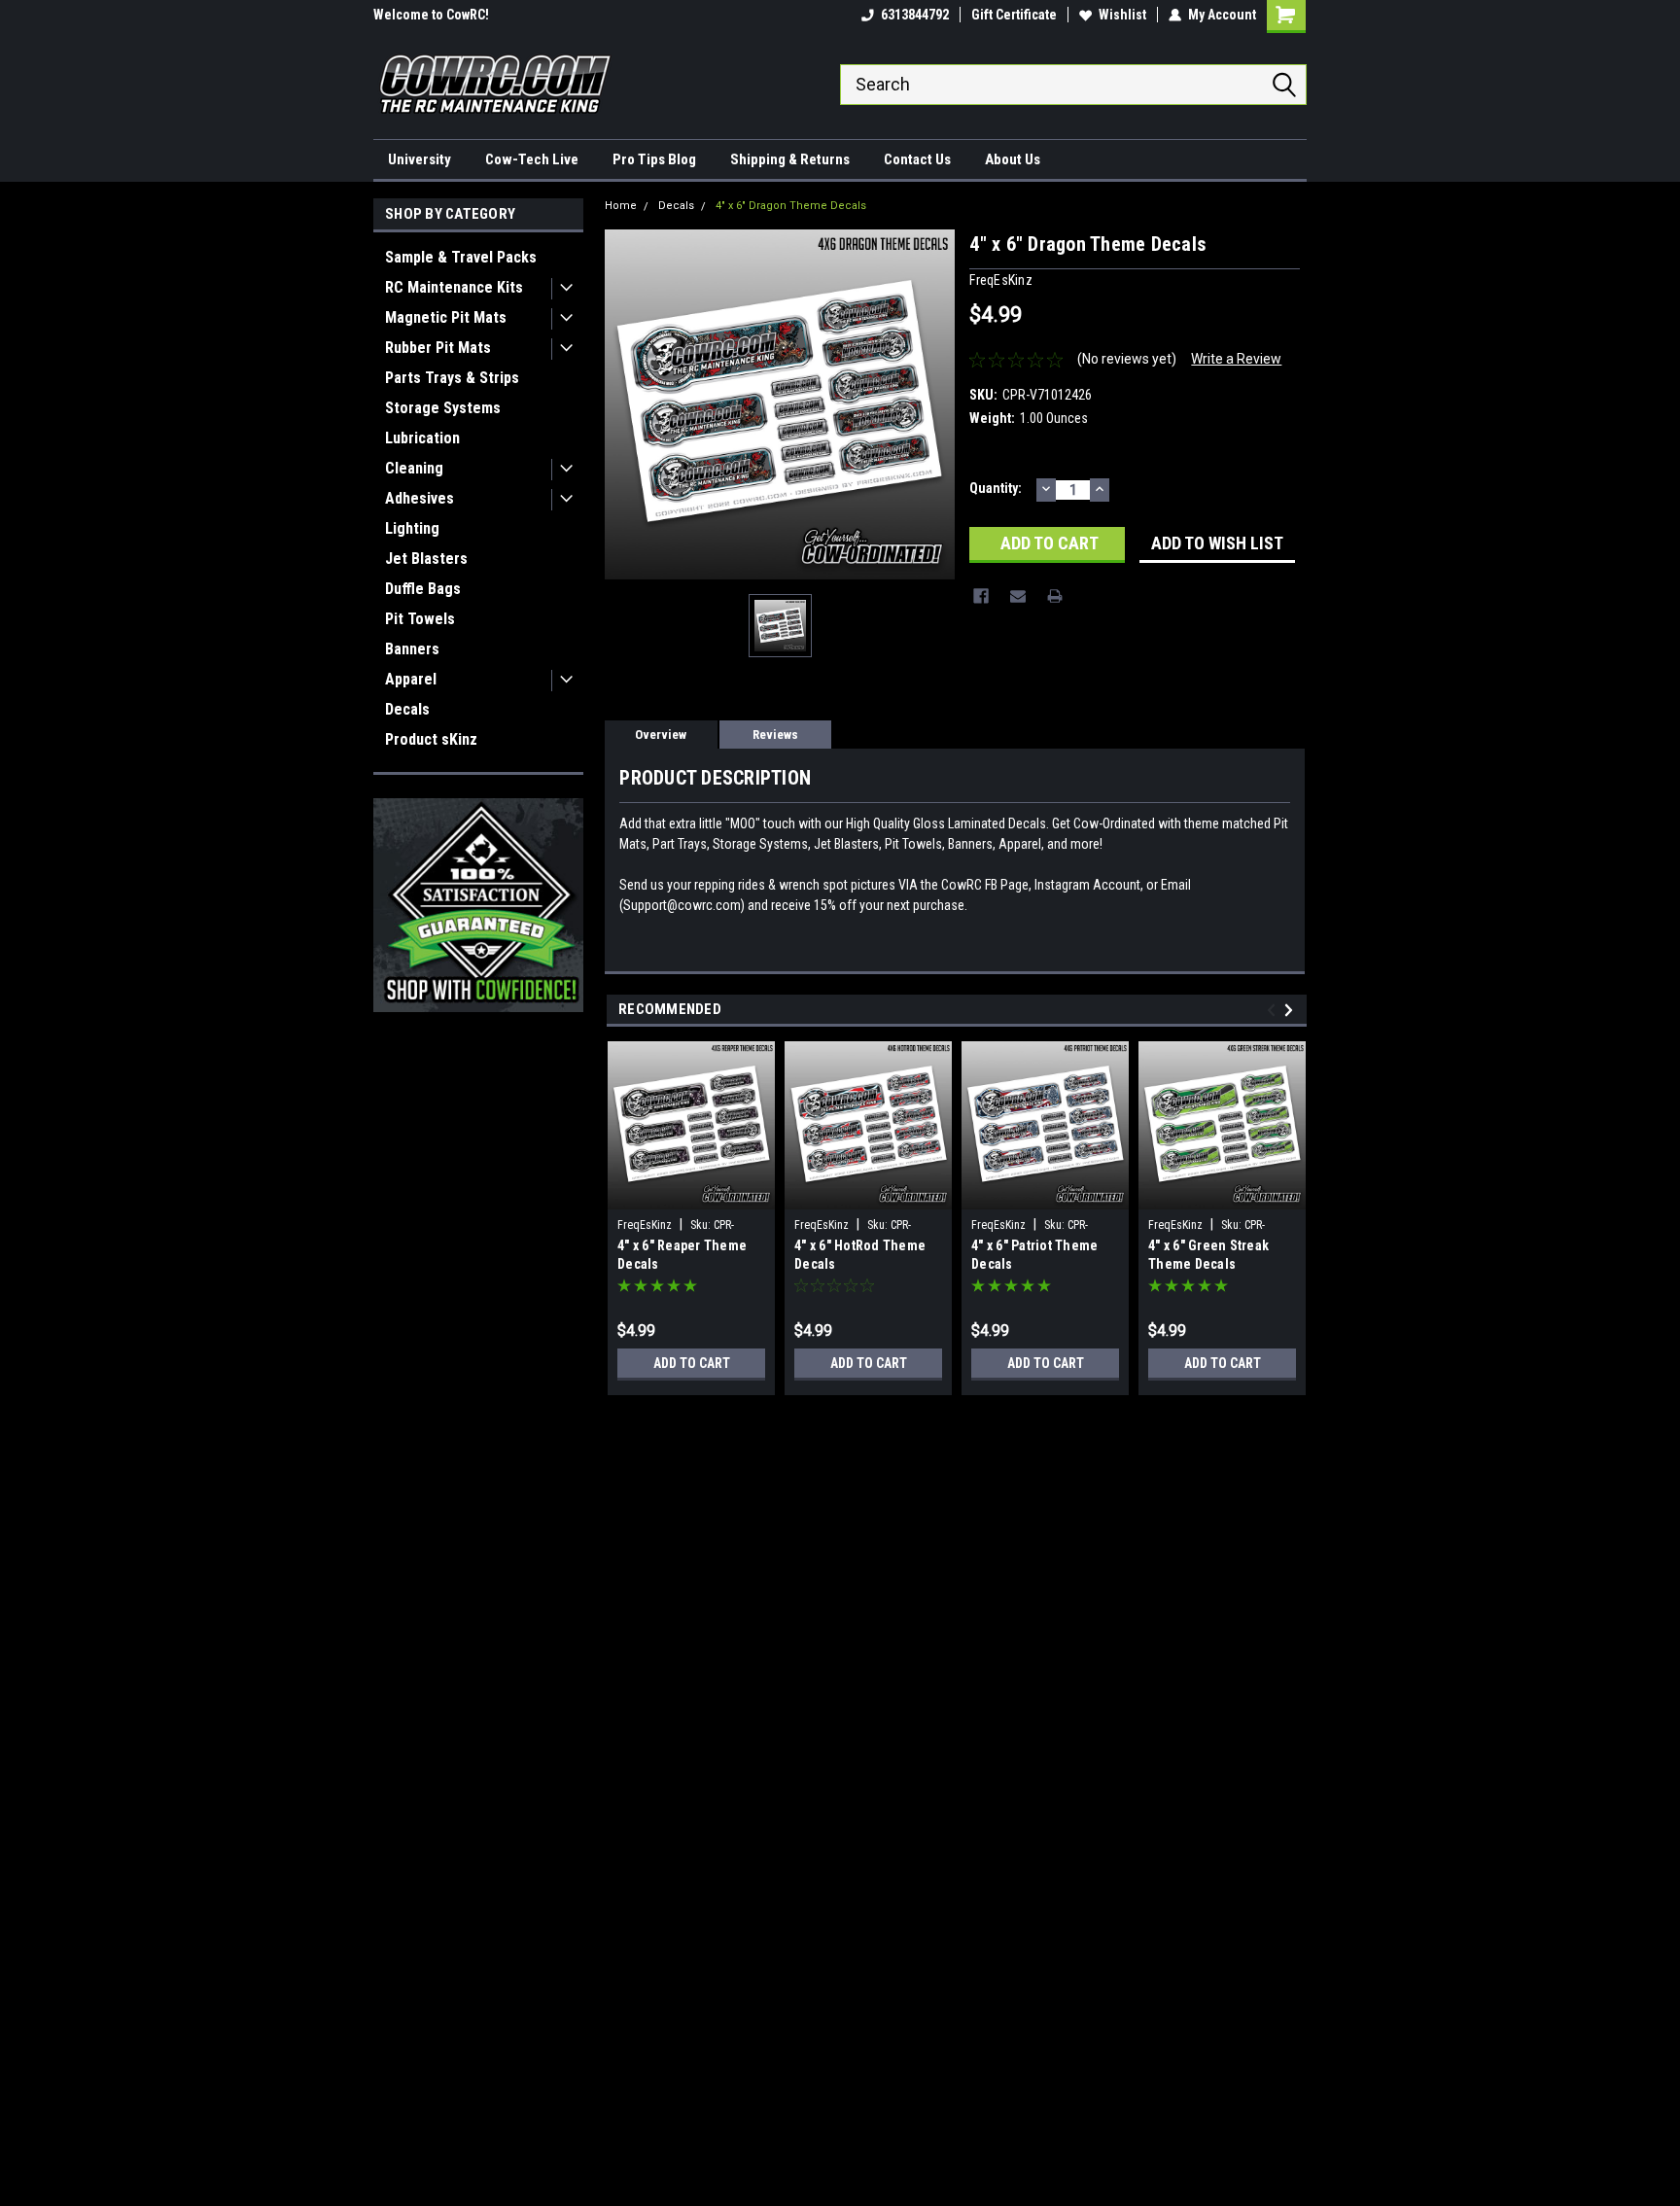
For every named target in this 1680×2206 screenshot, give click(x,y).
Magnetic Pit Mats (446, 317)
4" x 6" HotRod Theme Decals (860, 1255)
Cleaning (414, 468)
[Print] (1055, 596)
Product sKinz (431, 739)
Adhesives (420, 498)
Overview (661, 735)
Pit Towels (420, 619)
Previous (1274, 1010)
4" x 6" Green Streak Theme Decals (1208, 1255)
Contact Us (917, 159)
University (420, 159)
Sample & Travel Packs (461, 257)
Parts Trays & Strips (452, 378)
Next (1292, 1010)
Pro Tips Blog (654, 159)
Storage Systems (443, 408)
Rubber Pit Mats (438, 348)
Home (621, 206)
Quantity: (996, 488)
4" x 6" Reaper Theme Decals (682, 1255)
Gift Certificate (1014, 15)
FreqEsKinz (645, 1225)
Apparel (411, 679)
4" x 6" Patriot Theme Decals (1034, 1255)
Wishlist (1122, 15)
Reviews (775, 735)
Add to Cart (692, 1363)
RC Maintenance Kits (454, 287)
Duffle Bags (423, 589)
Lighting (412, 528)
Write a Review (1236, 359)
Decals (407, 709)
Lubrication (422, 438)
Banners (412, 649)
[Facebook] (981, 596)
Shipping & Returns (790, 159)
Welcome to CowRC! (431, 15)
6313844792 (915, 15)
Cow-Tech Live (532, 159)
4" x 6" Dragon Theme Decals (791, 206)
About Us (1013, 159)
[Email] (1018, 596)
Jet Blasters (426, 559)
